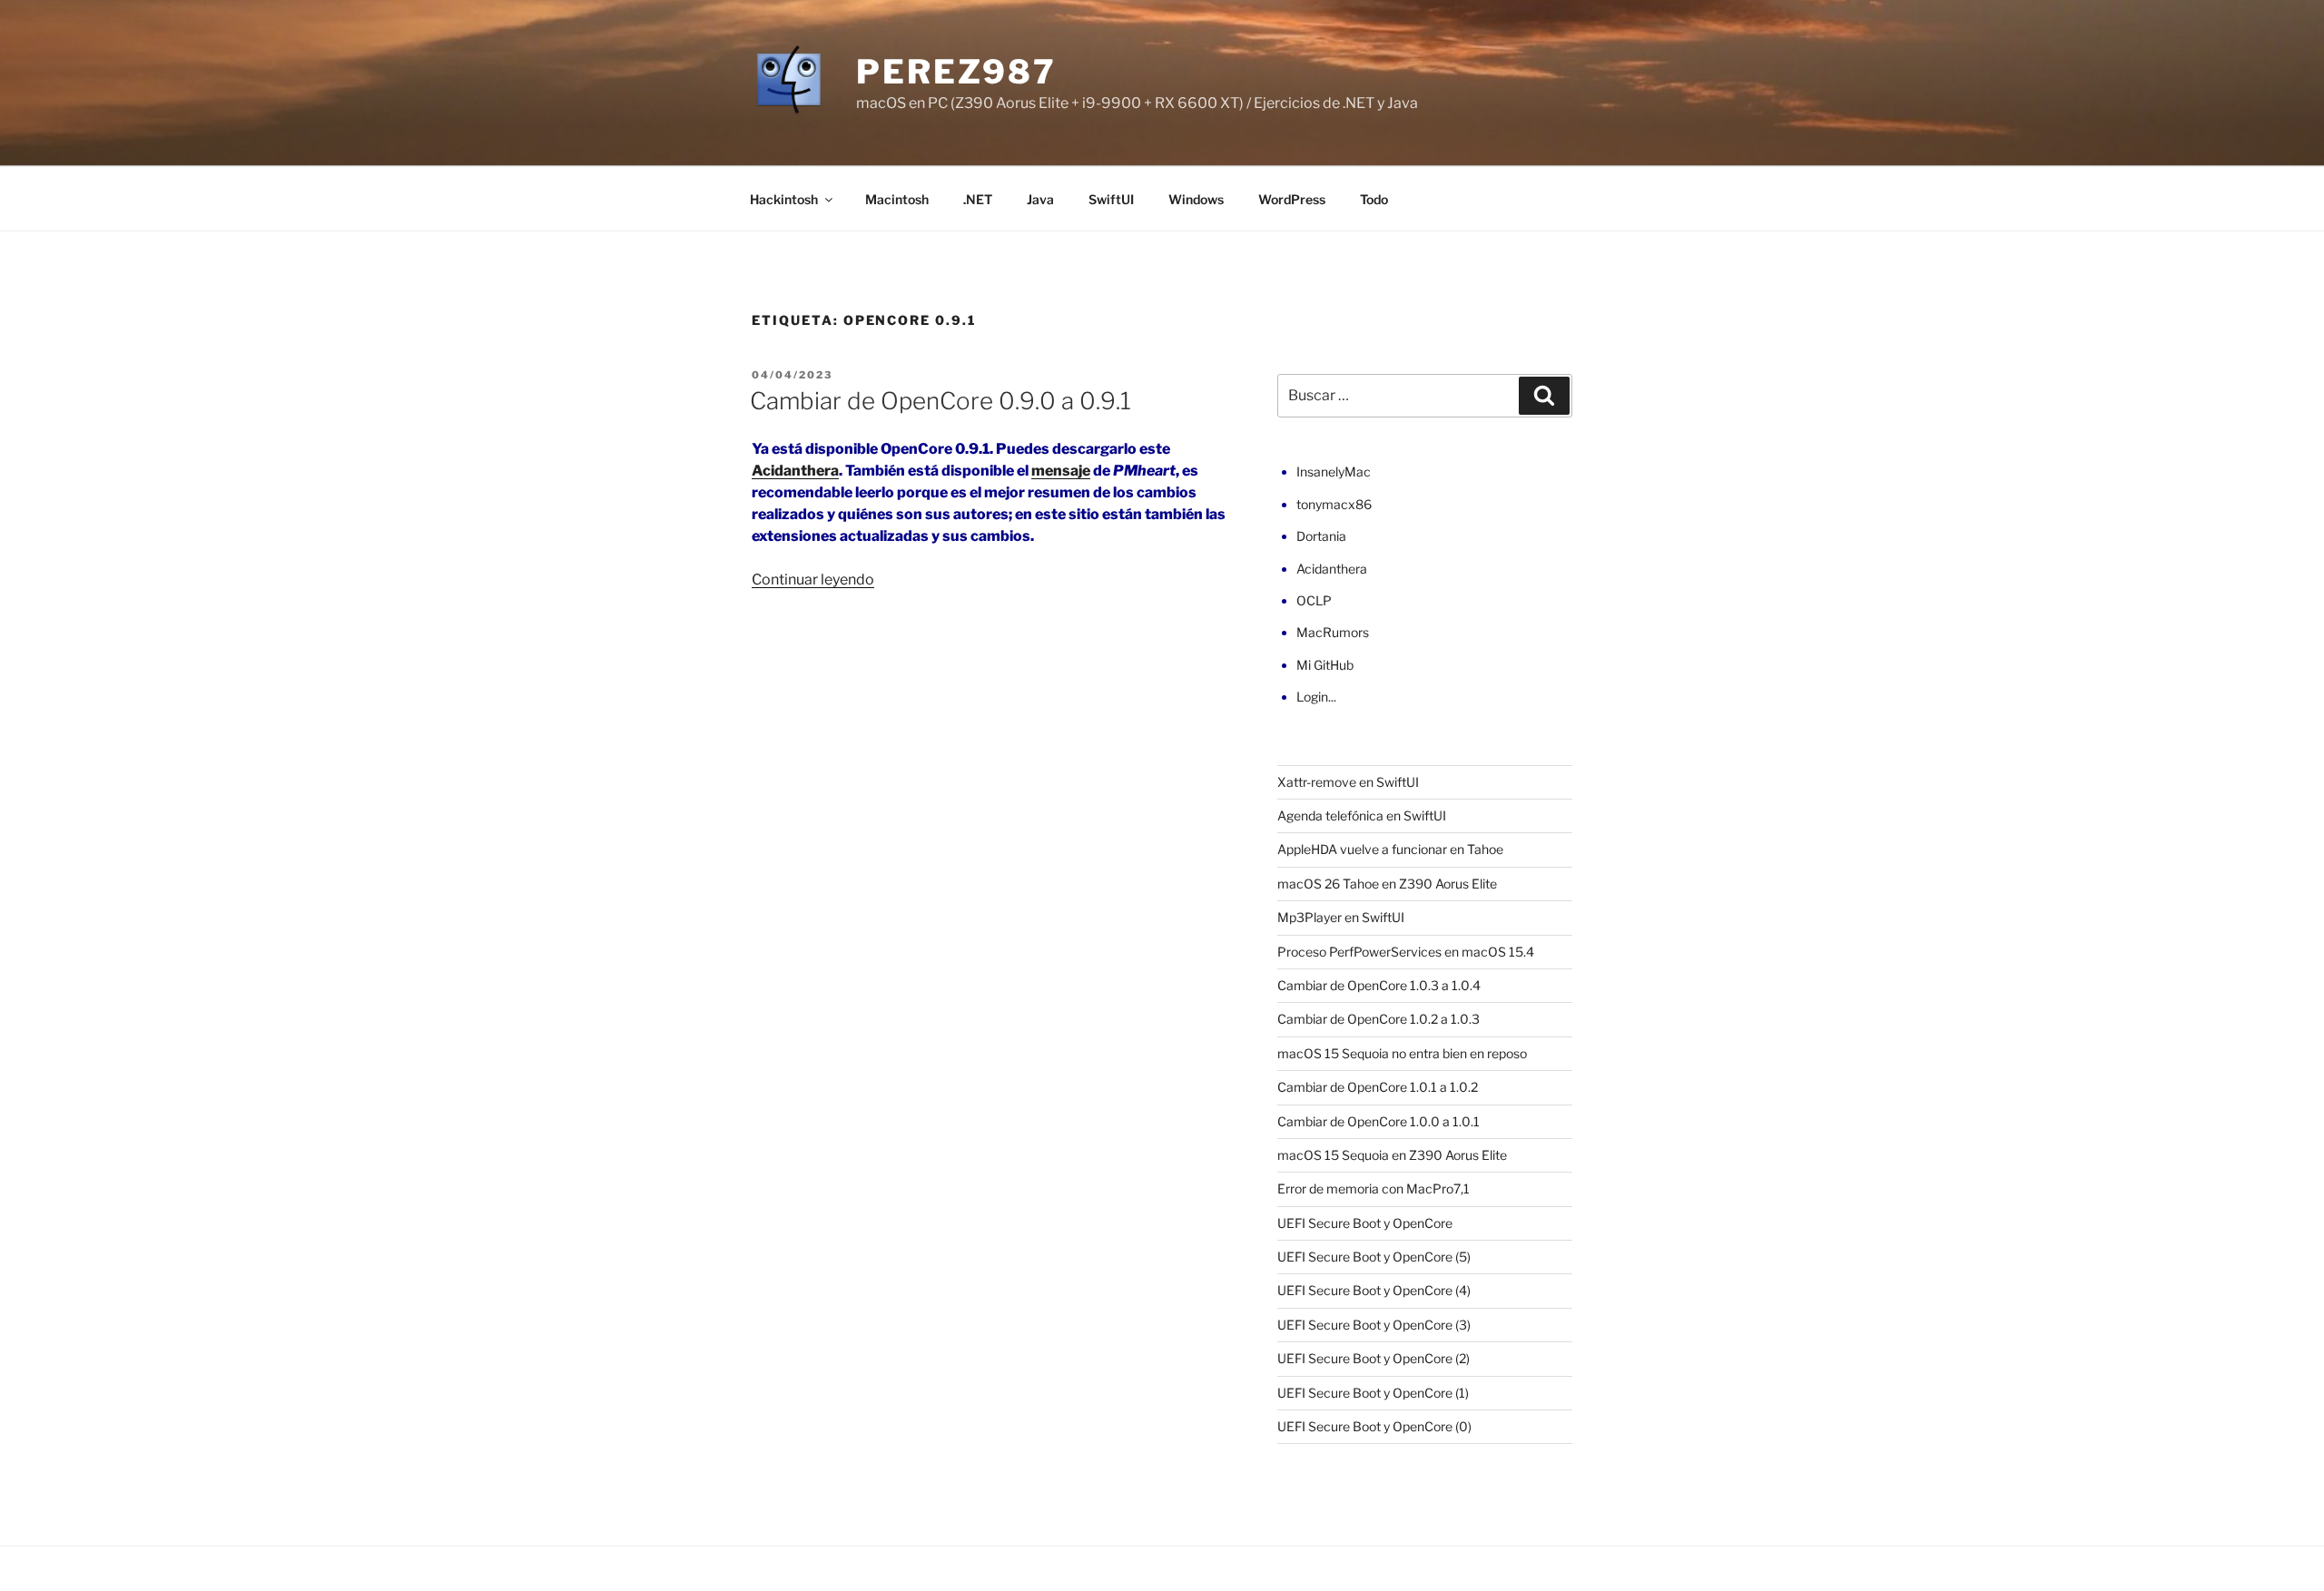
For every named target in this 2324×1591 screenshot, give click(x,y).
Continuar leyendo (813, 579)
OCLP (1314, 600)
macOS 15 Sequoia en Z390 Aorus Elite (1392, 1155)
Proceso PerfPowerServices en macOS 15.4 (1406, 952)
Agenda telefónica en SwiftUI (1362, 815)
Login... (1316, 697)
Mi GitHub (1325, 665)
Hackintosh (784, 199)
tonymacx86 (1334, 504)
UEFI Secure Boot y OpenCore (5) (1374, 1257)
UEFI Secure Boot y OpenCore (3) (1374, 1325)
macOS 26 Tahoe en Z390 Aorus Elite (1387, 884)
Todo (1374, 199)
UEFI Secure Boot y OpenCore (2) (1374, 1358)
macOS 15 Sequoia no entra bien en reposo (1402, 1053)
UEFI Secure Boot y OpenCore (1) (1373, 1393)
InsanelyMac (1334, 471)
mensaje (1061, 471)
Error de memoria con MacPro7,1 (1374, 1188)
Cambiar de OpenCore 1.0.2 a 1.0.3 (1379, 1019)
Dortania (1321, 536)
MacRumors (1333, 632)
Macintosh (897, 199)
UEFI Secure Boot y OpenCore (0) (1374, 1426)
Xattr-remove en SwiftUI (1348, 782)
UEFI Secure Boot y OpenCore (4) (1374, 1290)
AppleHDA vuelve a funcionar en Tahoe (1390, 849)
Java (1040, 199)
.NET (978, 199)
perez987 (956, 72)
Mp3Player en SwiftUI (1341, 917)
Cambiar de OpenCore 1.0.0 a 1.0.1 (1379, 1121)
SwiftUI (1111, 199)
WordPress (1292, 199)
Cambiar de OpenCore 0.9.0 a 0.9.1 (940, 401)
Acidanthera (795, 471)
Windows (1196, 199)
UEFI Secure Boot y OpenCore (1365, 1223)
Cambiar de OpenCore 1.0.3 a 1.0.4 (1379, 985)
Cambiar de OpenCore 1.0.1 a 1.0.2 (1378, 1087)
